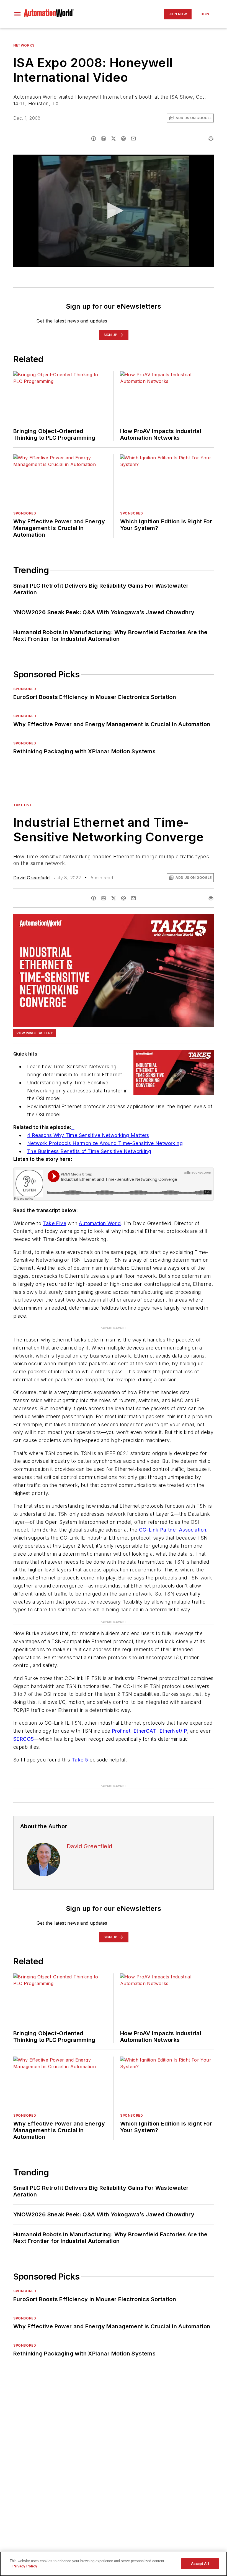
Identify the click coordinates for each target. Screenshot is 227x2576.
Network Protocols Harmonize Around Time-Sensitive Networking (105, 1143)
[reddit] (123, 139)
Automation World (100, 1223)
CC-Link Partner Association (173, 1530)
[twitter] (114, 139)
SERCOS (24, 1739)
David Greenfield (31, 878)
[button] (17, 14)
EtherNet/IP (173, 1731)
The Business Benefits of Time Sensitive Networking (89, 1151)
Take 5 (80, 1760)
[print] (211, 139)
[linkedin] (104, 139)
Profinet (121, 1731)
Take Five (23, 805)
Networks (24, 45)
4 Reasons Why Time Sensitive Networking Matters (88, 1135)
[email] (133, 139)
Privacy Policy (25, 2566)
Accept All (200, 2564)
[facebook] (94, 139)
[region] (114, 2564)
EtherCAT (145, 1731)
